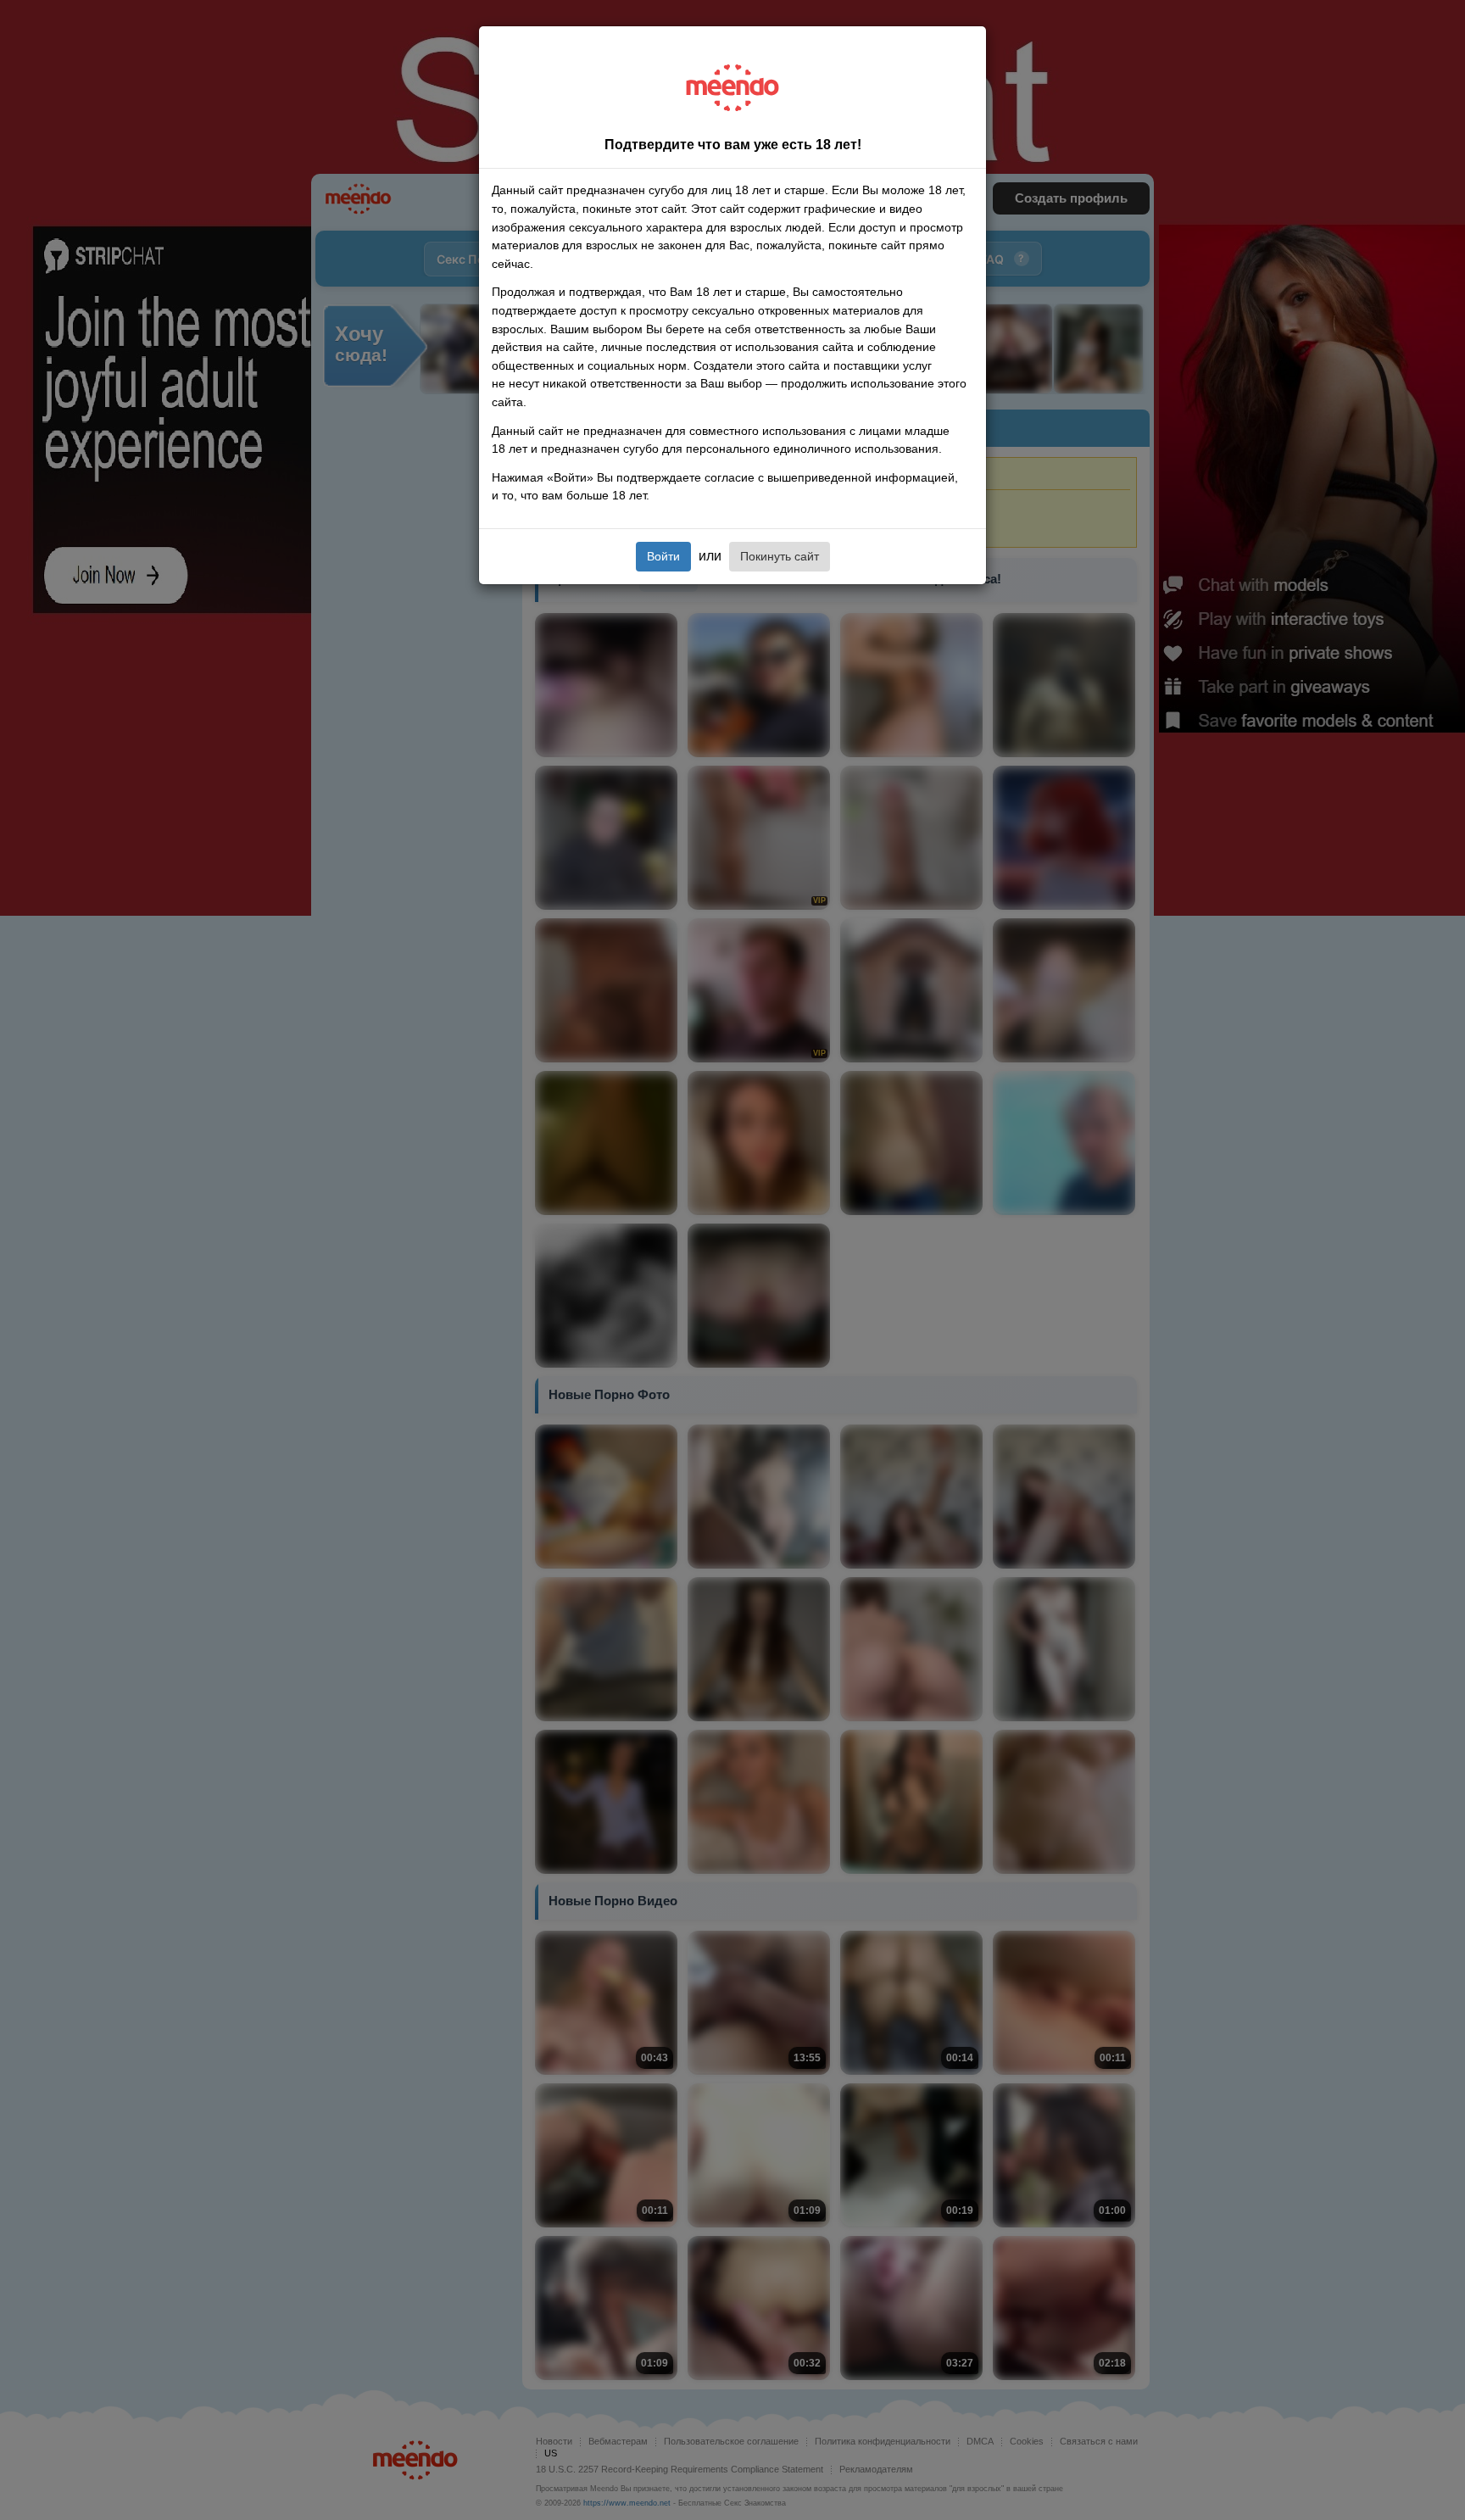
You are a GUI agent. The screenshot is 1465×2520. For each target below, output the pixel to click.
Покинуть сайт (780, 556)
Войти (663, 556)
